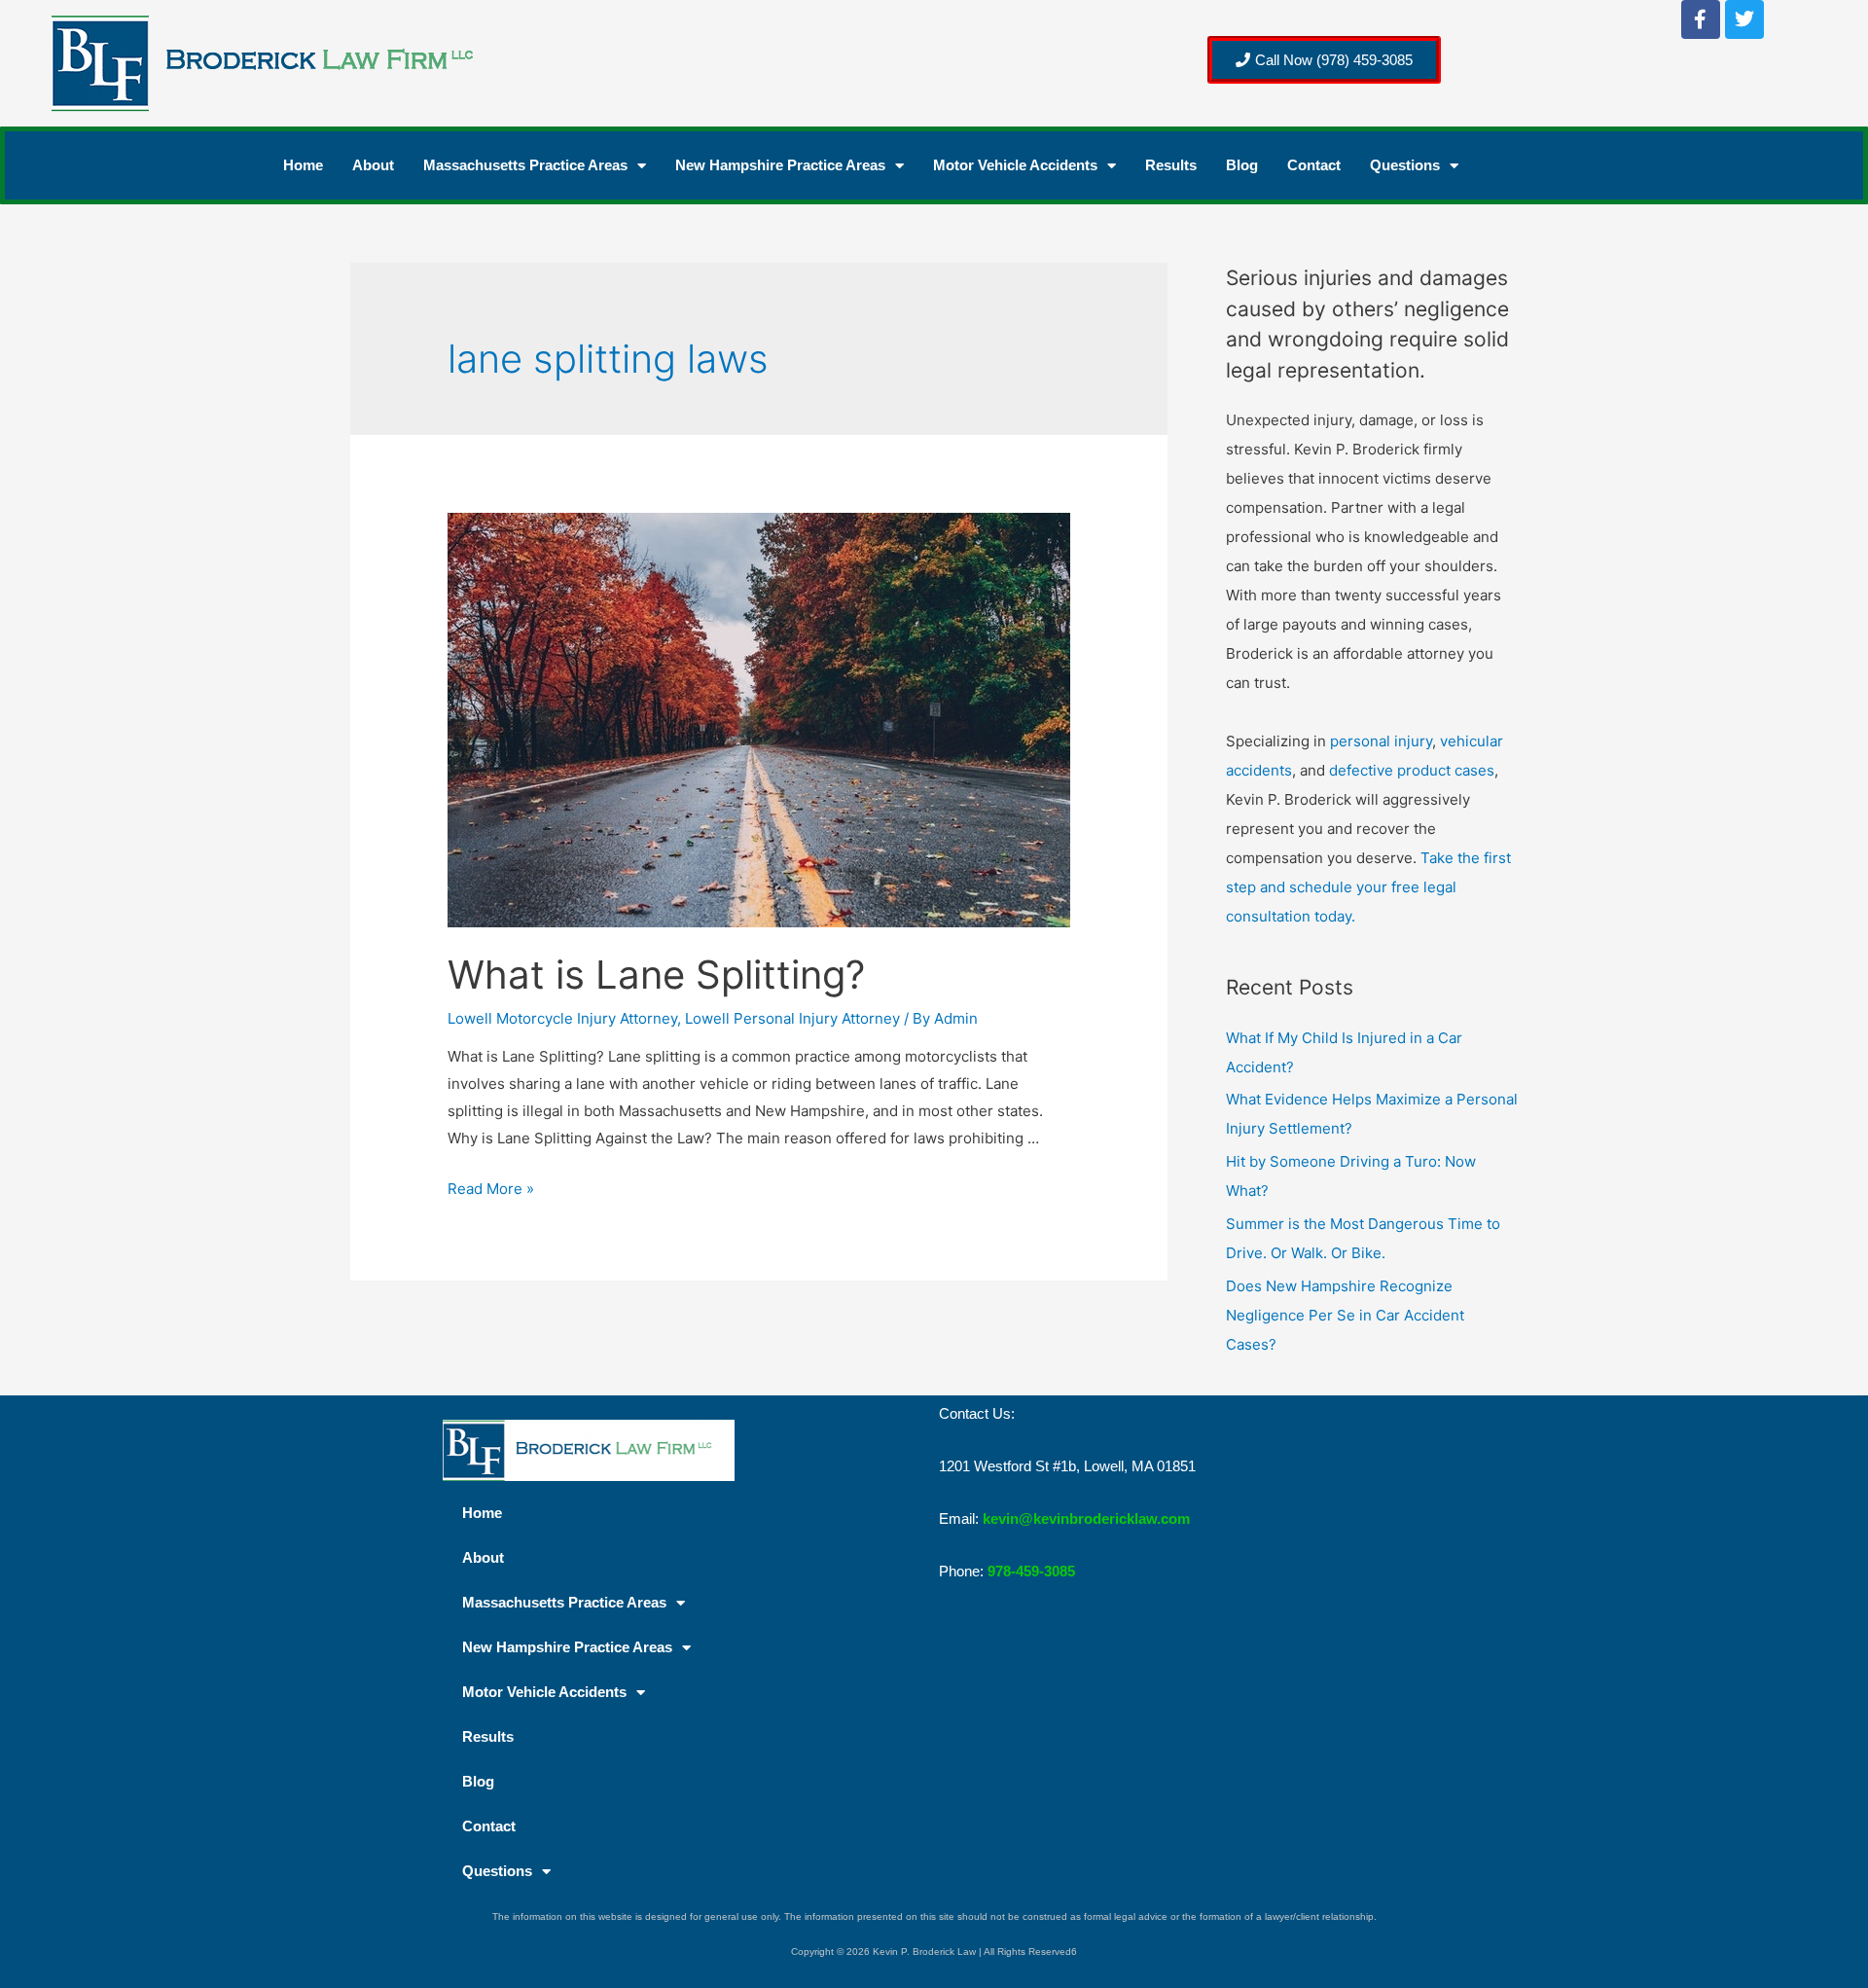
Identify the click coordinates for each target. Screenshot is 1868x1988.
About (373, 165)
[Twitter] (1744, 19)
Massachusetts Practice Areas (525, 165)
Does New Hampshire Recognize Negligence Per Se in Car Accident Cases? (1345, 1315)
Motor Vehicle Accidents (1015, 165)
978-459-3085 (1031, 1571)
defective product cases (1412, 770)
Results (1171, 165)
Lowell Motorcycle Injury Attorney (562, 1018)
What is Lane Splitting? (656, 975)
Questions (1405, 165)
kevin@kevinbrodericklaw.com (1086, 1518)
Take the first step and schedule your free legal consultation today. (1368, 887)
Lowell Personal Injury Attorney (792, 1018)
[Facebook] (1701, 19)
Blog (1242, 165)
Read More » (491, 1189)
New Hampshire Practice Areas (780, 165)
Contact (1314, 165)
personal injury (1381, 741)
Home (303, 165)
